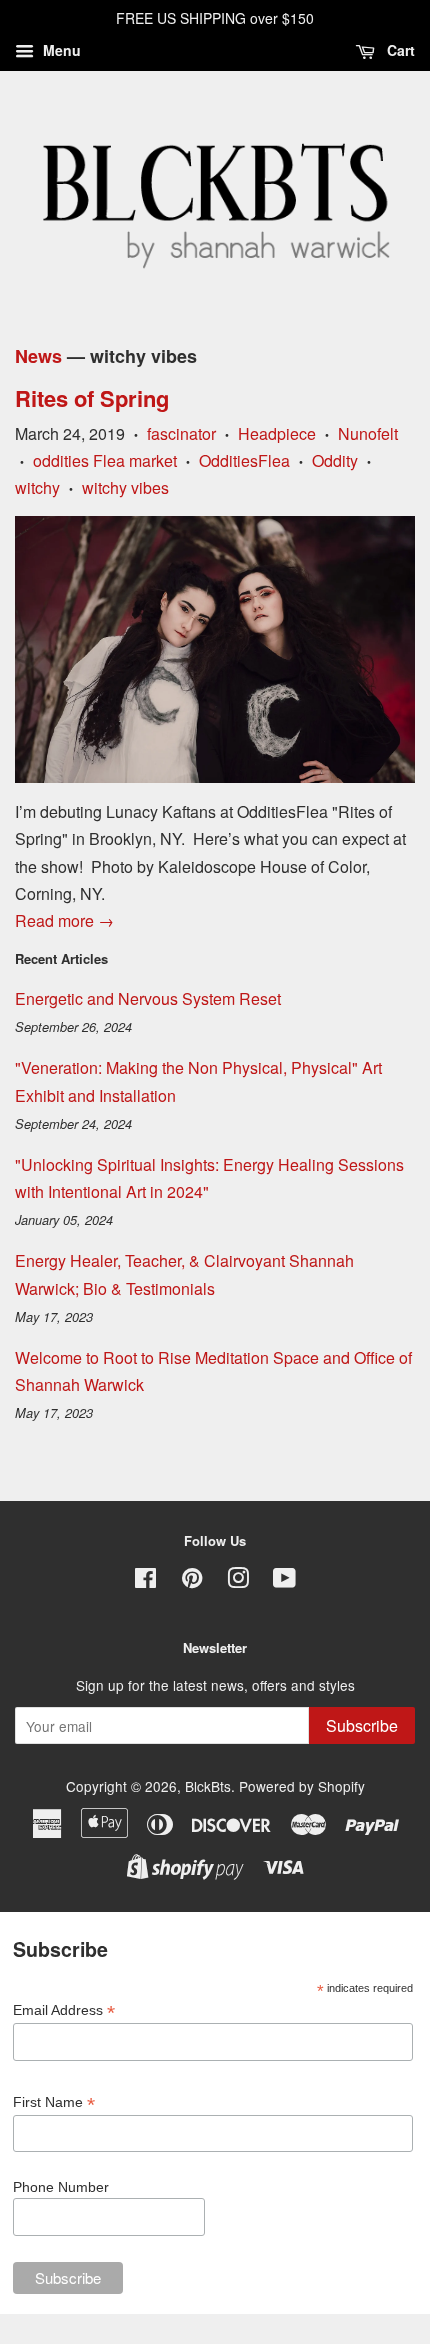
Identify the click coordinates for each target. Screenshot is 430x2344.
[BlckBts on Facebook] (145, 1581)
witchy (37, 487)
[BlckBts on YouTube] (284, 1581)
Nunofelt (368, 433)
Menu (60, 50)
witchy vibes (125, 487)
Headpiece (277, 433)
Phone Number (61, 2187)
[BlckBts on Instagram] (238, 1581)
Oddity (335, 460)
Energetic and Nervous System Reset (148, 998)
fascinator (181, 433)
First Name (54, 2102)
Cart (399, 50)
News (38, 356)
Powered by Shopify (302, 1786)
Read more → (64, 920)
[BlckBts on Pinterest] (192, 1581)
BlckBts (208, 1786)
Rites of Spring (92, 398)
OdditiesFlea (244, 460)
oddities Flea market (105, 460)
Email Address (64, 2010)
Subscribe (362, 1725)
